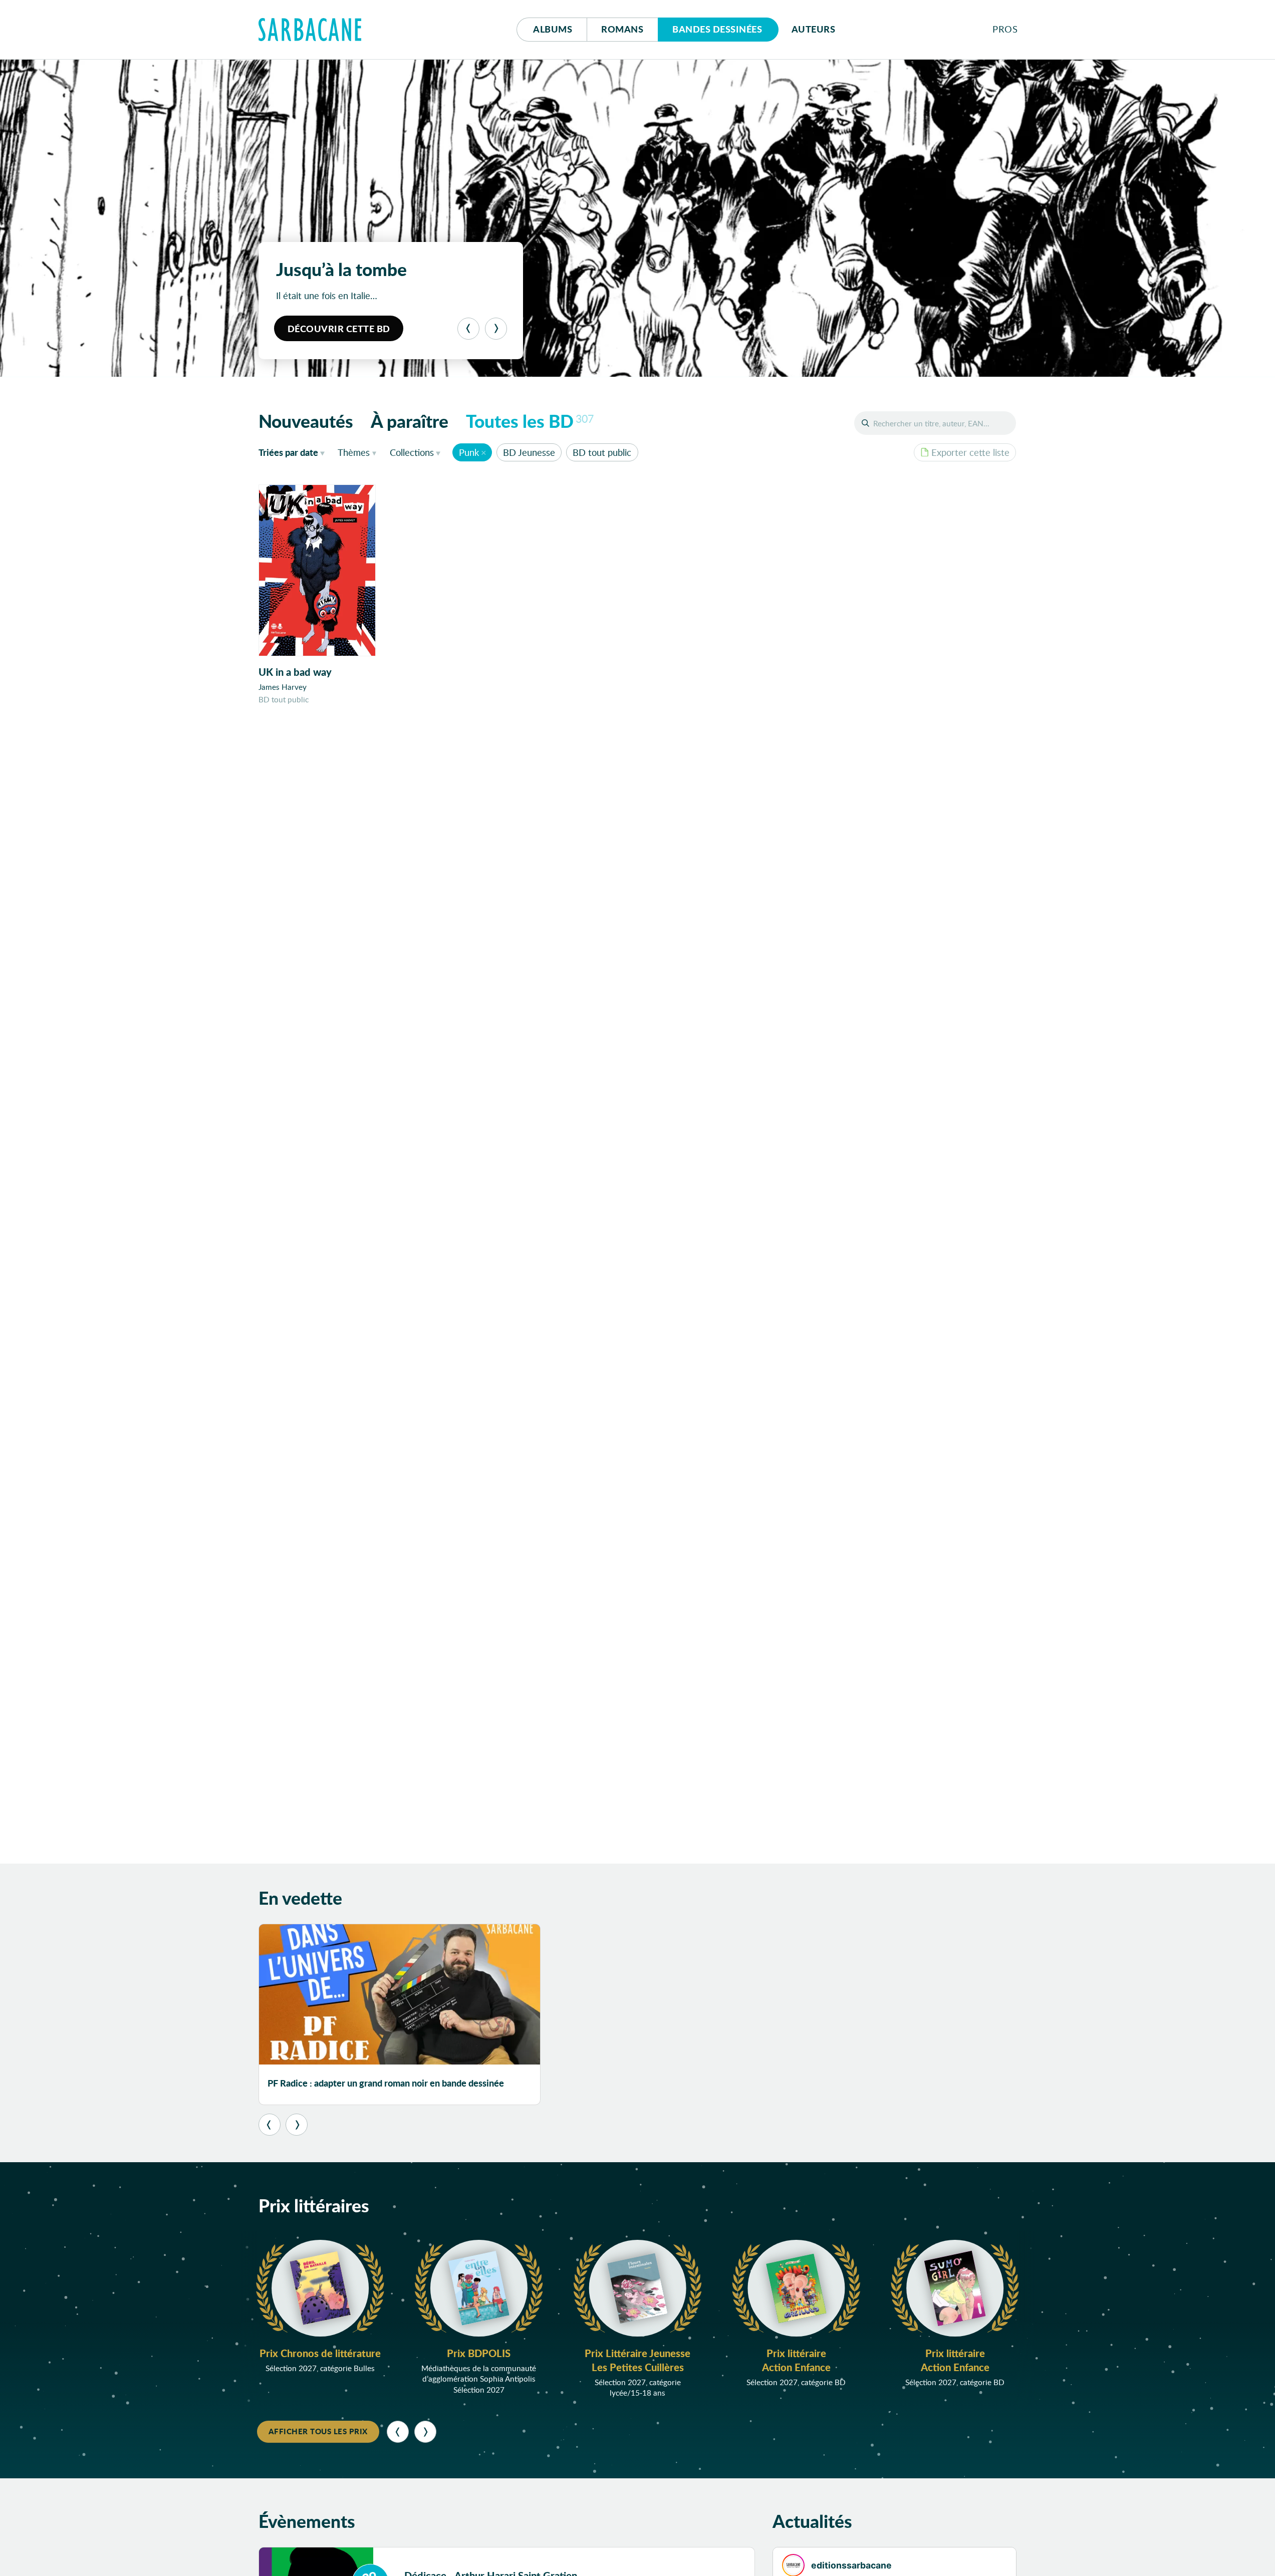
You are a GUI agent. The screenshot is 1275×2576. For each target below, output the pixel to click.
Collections (412, 452)
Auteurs (814, 29)
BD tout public (602, 452)
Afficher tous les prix (318, 2431)
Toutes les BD (530, 421)
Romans (622, 29)
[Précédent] (468, 329)
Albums (553, 29)
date (294, 452)
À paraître (410, 421)
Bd (717, 29)
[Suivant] (496, 329)
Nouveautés (306, 421)
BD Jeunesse (529, 452)
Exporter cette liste (970, 452)
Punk (469, 452)
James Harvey (283, 687)
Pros (1005, 29)
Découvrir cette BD (339, 329)
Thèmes (354, 452)
